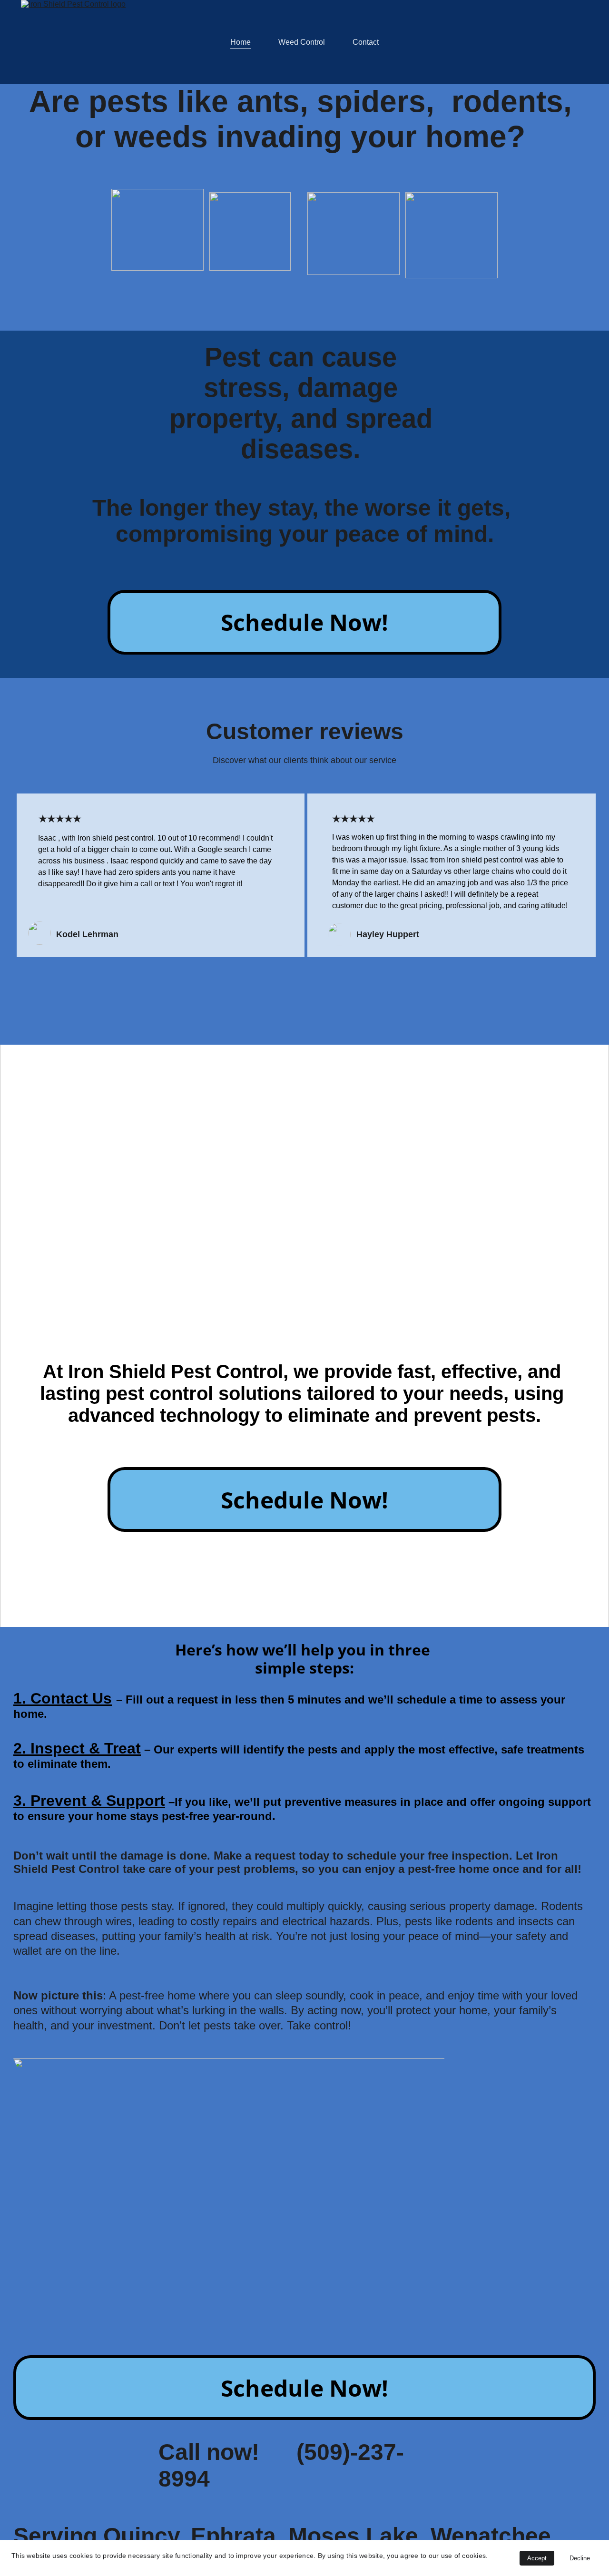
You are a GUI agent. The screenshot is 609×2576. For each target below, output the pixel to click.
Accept (537, 2558)
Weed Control (302, 42)
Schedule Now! (304, 622)
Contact (366, 42)
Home (241, 42)
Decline (580, 2558)
